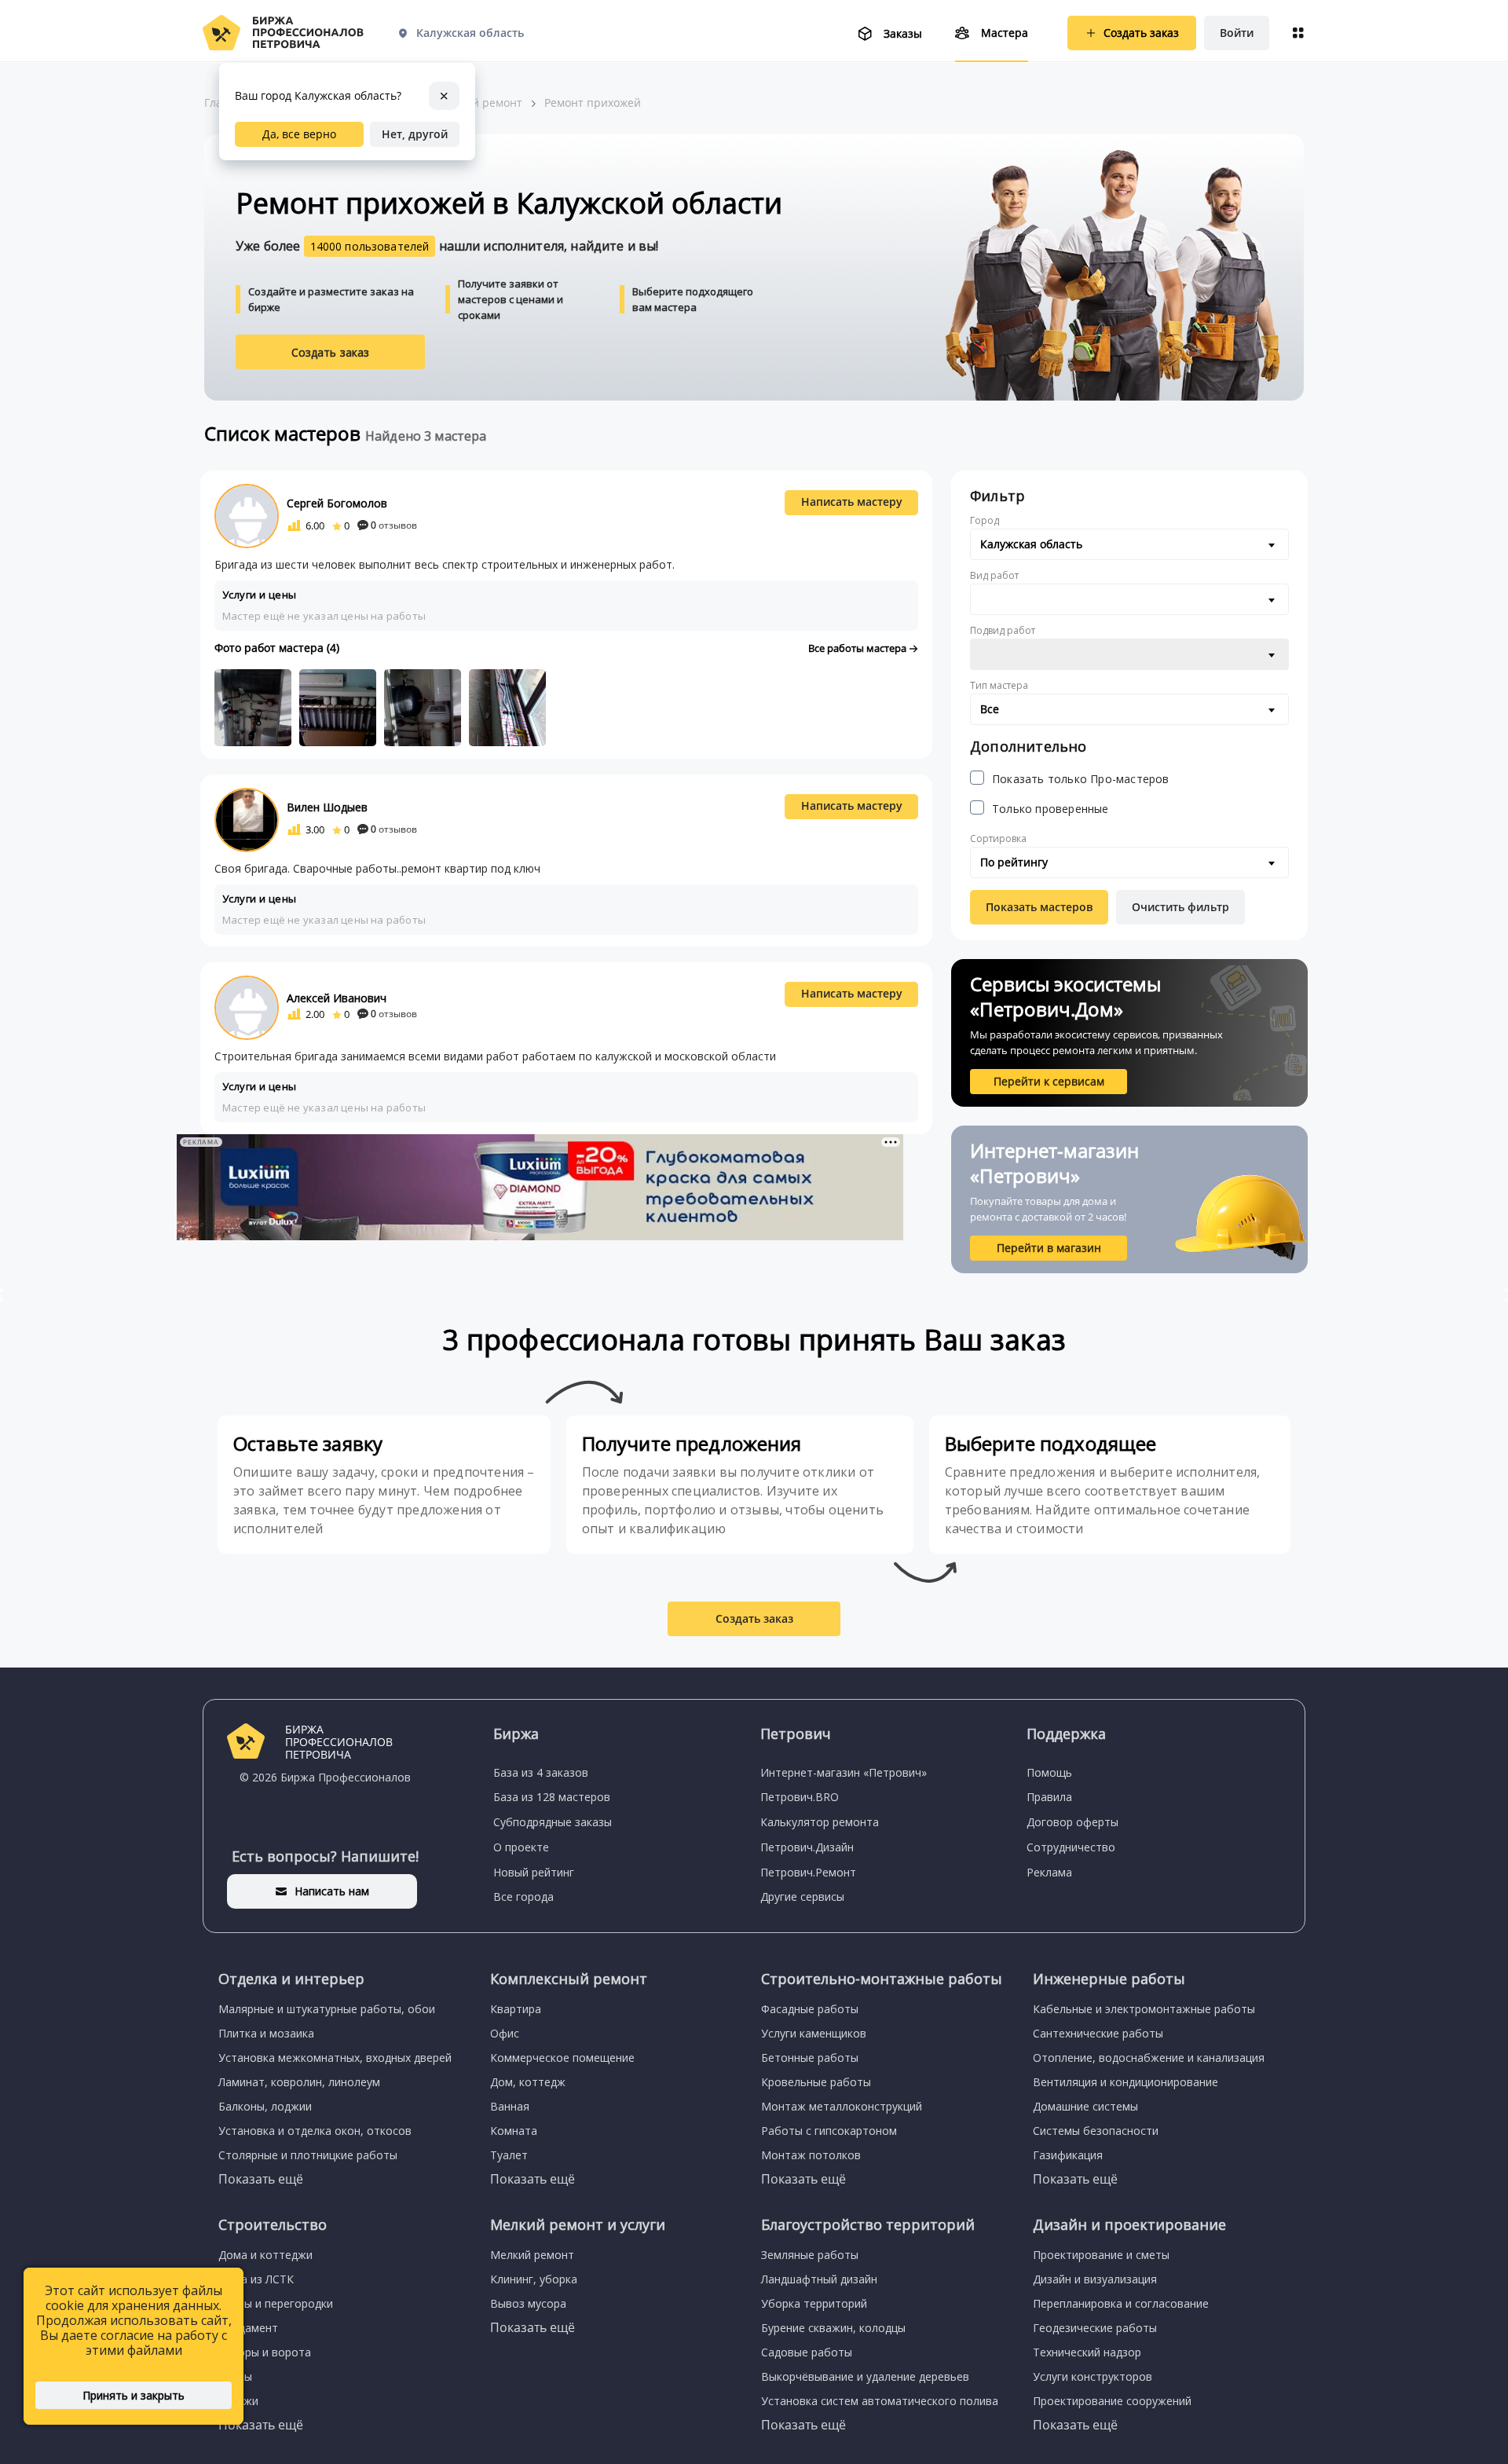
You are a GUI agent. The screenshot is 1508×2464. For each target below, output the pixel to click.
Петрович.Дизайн (807, 1847)
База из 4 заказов (541, 1772)
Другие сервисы (802, 1897)
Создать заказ (331, 352)
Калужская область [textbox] (1031, 544)
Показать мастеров (1039, 907)
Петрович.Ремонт (808, 1872)
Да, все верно (299, 134)
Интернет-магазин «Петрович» (844, 1772)
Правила (1049, 1797)
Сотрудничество (1071, 1847)
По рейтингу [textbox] (1014, 862)
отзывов (394, 525)
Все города (523, 1897)
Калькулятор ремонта (820, 1822)
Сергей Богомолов (337, 503)
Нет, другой (415, 134)
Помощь (1049, 1772)
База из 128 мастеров (552, 1797)
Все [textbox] (990, 709)
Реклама (1049, 1872)
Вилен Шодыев (327, 807)
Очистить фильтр (1180, 907)
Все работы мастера (858, 648)
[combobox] (1129, 544)
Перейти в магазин (1049, 1248)
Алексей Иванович (337, 998)
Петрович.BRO (800, 1797)
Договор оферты (1072, 1822)
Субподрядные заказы (553, 1822)
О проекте (521, 1847)
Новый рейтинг (534, 1872)
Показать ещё (261, 2179)
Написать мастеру (852, 502)
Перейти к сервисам (1049, 1081)
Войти (1237, 33)
